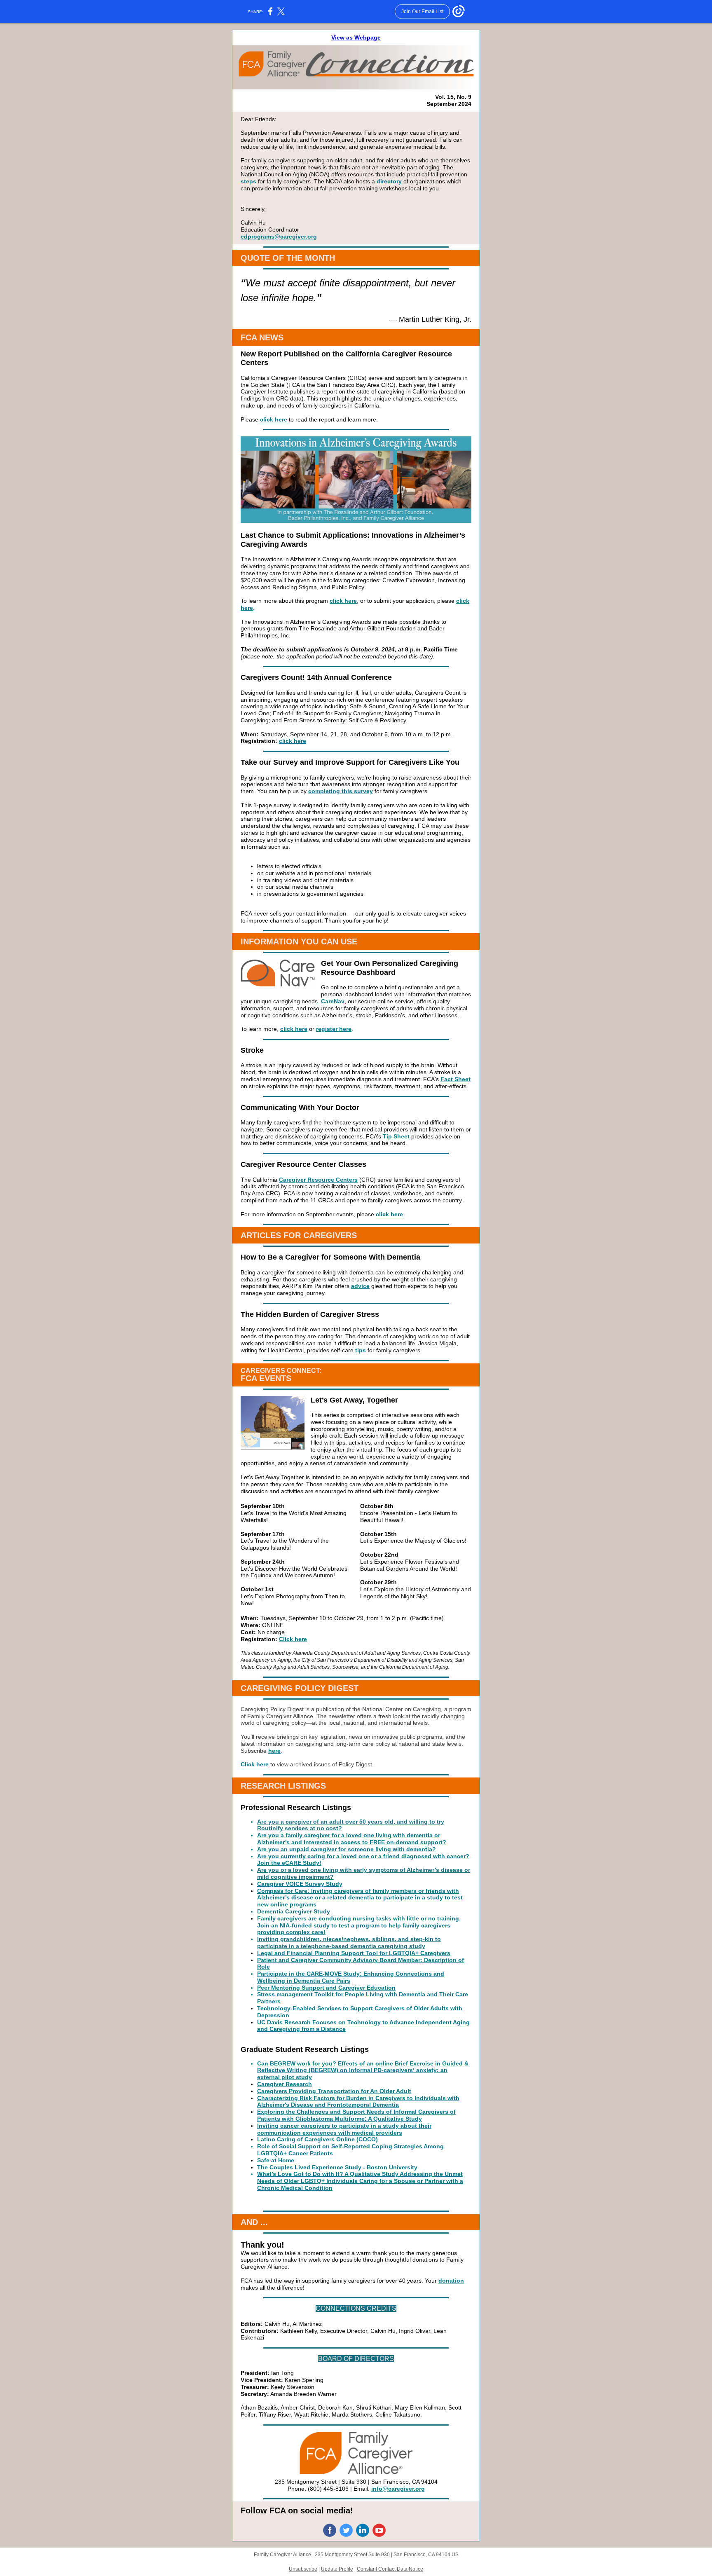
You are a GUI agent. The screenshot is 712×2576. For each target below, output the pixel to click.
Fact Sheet (456, 1079)
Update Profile (337, 2569)
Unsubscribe (303, 2569)
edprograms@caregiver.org (279, 237)
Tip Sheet (396, 1136)
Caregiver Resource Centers (318, 1180)
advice (360, 1286)
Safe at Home (276, 2160)
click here (274, 419)
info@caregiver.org (398, 2489)
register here (334, 1029)
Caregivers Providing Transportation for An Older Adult (334, 2091)
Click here (293, 1639)
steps (248, 181)
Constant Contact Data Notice (390, 2569)
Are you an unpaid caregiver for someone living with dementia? (347, 1849)
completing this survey (341, 791)
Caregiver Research (285, 2084)
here (274, 1751)
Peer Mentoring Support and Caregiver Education (326, 1988)
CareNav (333, 1001)
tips (361, 1350)
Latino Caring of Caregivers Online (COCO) (317, 2139)
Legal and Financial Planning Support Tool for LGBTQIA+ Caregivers (354, 1953)
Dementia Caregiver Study (294, 1911)
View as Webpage (356, 37)
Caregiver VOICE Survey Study (300, 1884)
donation (451, 2281)
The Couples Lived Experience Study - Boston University (337, 2167)
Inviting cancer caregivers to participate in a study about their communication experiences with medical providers (344, 2129)
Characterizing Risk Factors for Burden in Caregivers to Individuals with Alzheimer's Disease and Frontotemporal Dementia (358, 2102)
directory (389, 181)
